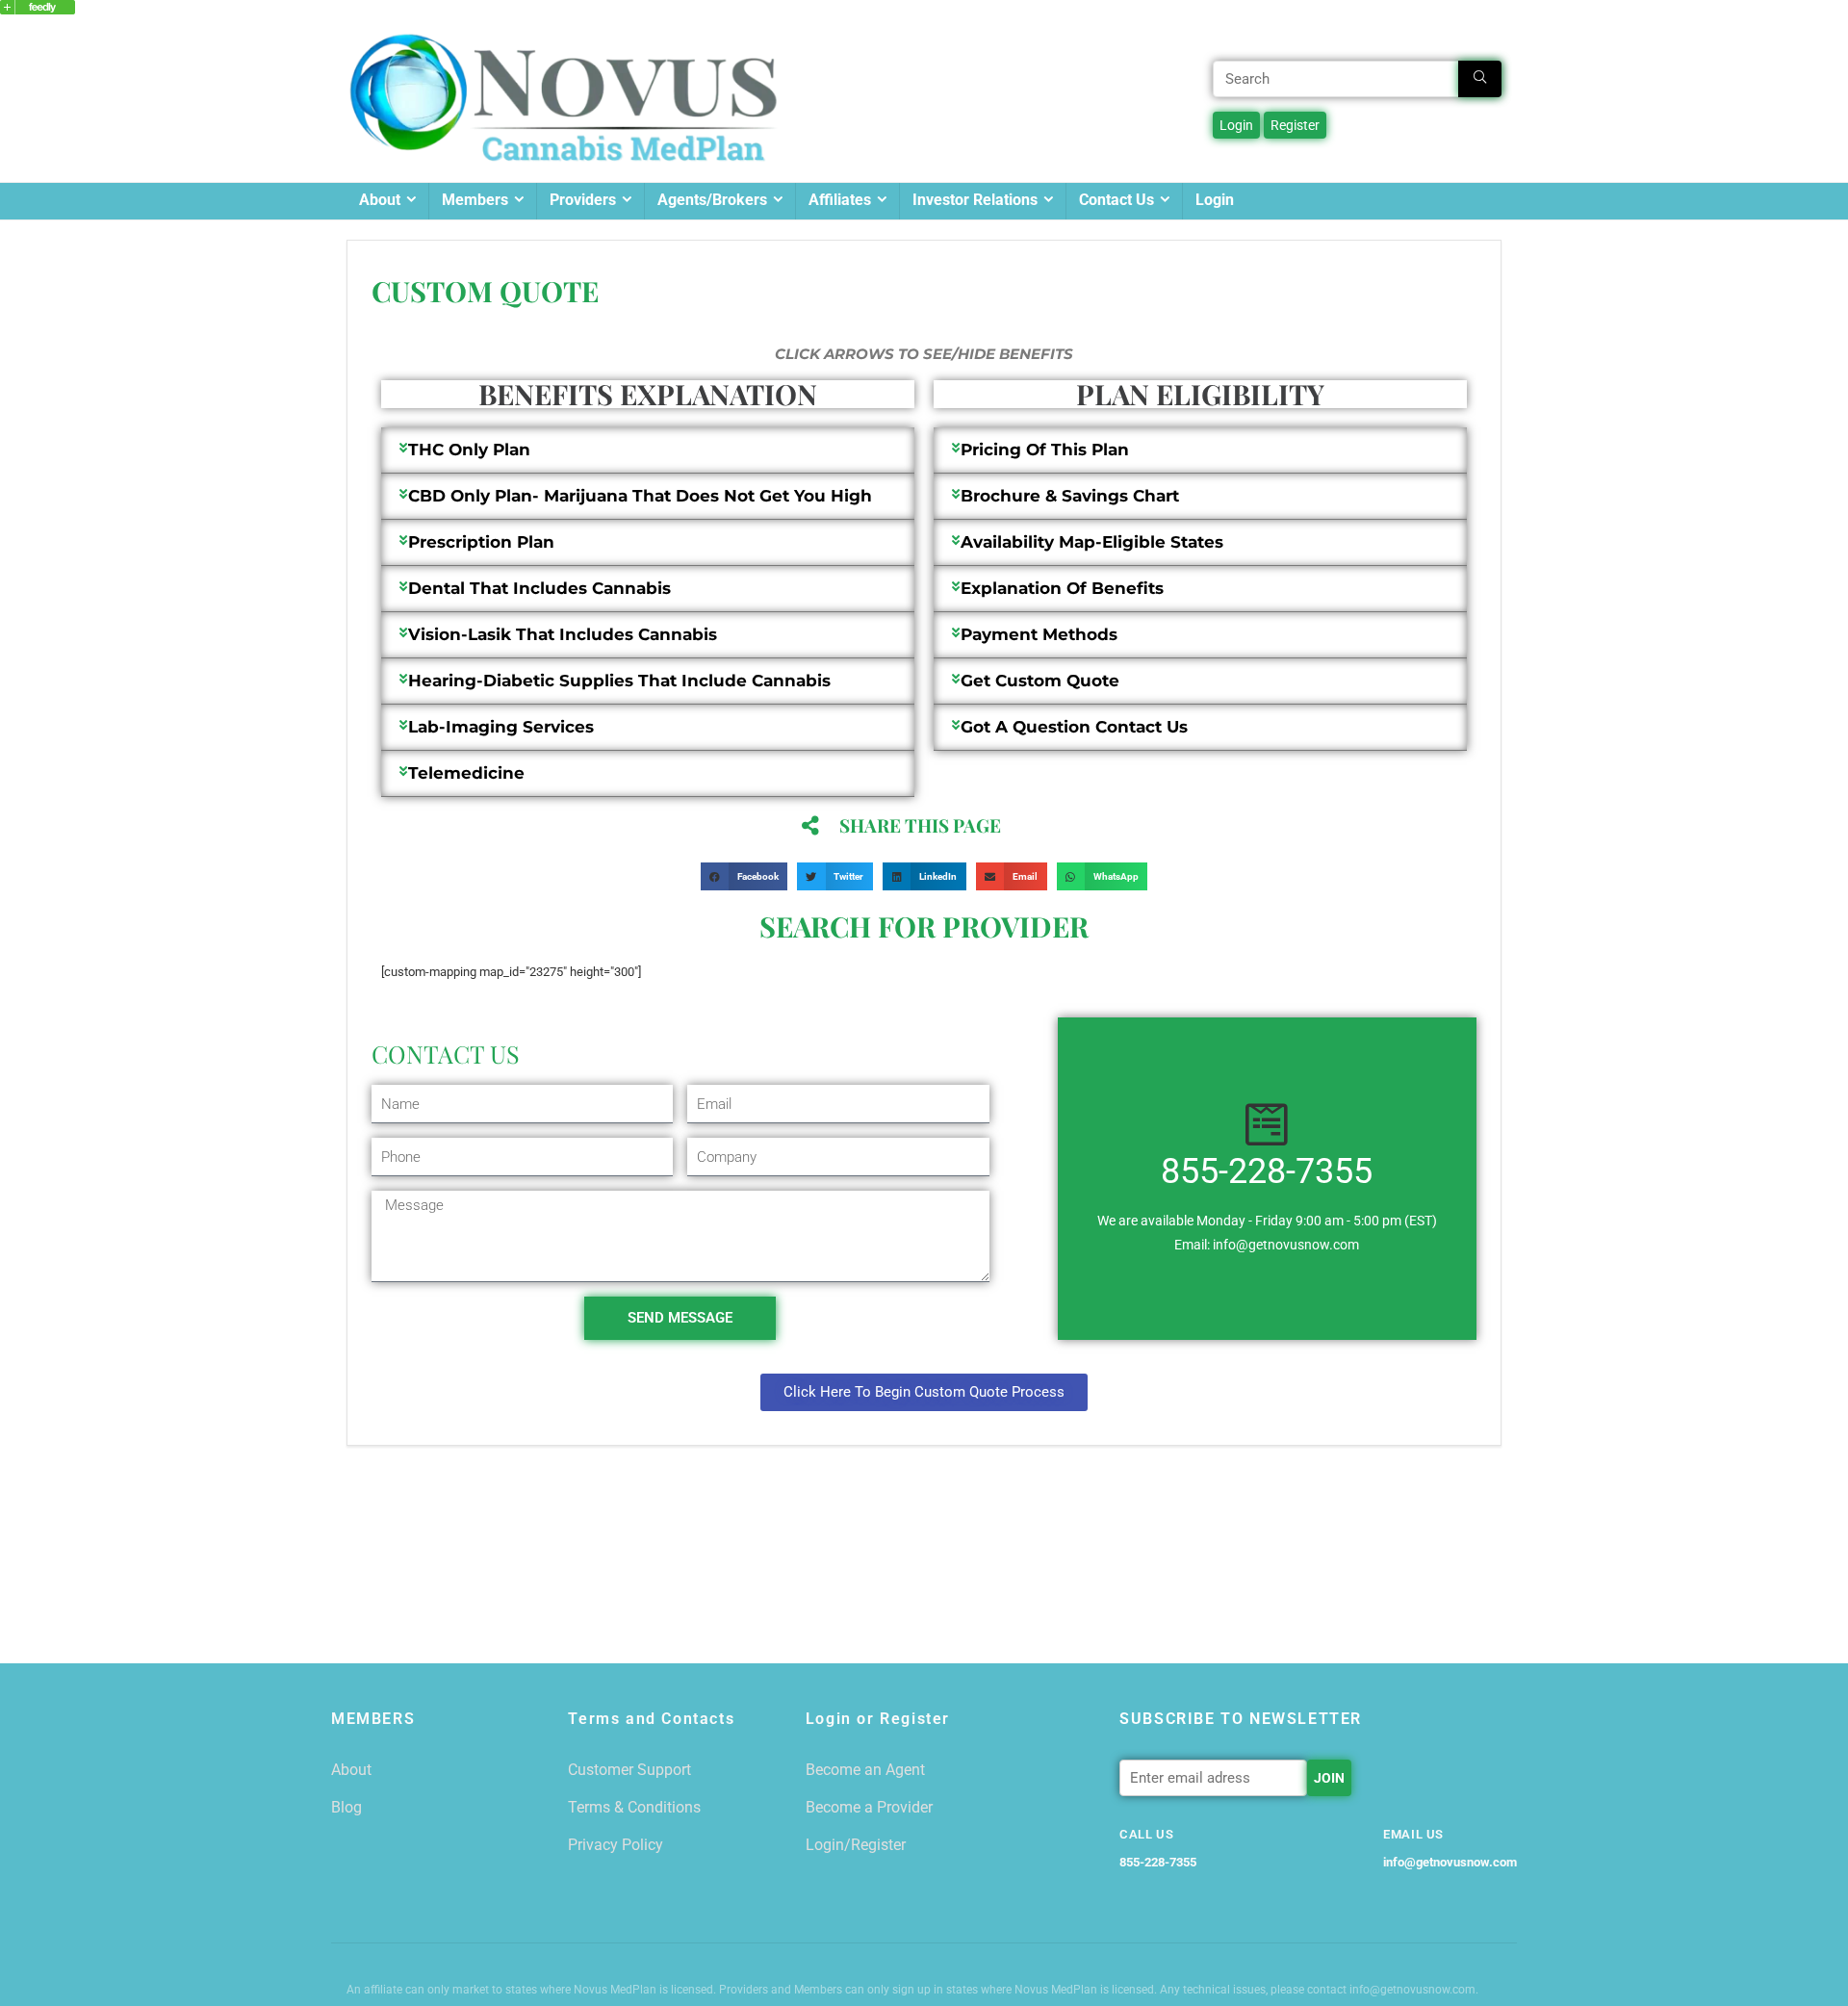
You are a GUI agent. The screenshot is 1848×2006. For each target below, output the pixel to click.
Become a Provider (869, 1807)
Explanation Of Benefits (1062, 588)
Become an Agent (865, 1770)
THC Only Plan (469, 450)
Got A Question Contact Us (1074, 727)
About (380, 200)
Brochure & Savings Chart (1070, 496)
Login (1215, 200)
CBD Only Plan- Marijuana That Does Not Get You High (640, 496)
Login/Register (856, 1845)
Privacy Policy (616, 1845)
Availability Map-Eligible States (1092, 542)
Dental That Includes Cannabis (539, 588)
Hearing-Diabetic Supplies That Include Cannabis (619, 681)
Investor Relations (975, 200)
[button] (648, 450)
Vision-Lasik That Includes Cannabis (563, 634)
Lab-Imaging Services (501, 727)
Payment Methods (1039, 634)
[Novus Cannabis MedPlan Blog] (38, 9)
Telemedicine (466, 773)
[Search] (1480, 79)
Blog (346, 1807)
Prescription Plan (481, 542)
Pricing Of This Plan (1045, 450)
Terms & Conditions (634, 1807)
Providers (583, 200)
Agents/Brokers (712, 200)
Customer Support (629, 1770)
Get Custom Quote (1040, 681)
